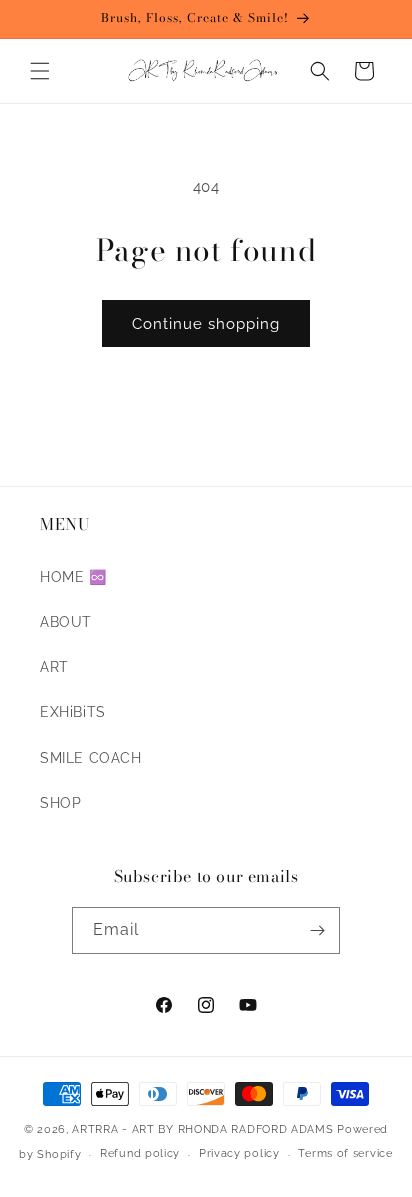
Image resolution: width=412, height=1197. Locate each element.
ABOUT (66, 622)
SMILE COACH (91, 758)
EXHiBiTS (73, 712)
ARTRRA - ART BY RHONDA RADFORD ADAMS (202, 1129)
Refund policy (140, 1153)
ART (54, 667)
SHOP (60, 803)
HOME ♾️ (73, 577)
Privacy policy (239, 1153)
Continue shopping (206, 324)
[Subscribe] (317, 930)
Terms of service (345, 1153)
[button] (40, 71)
